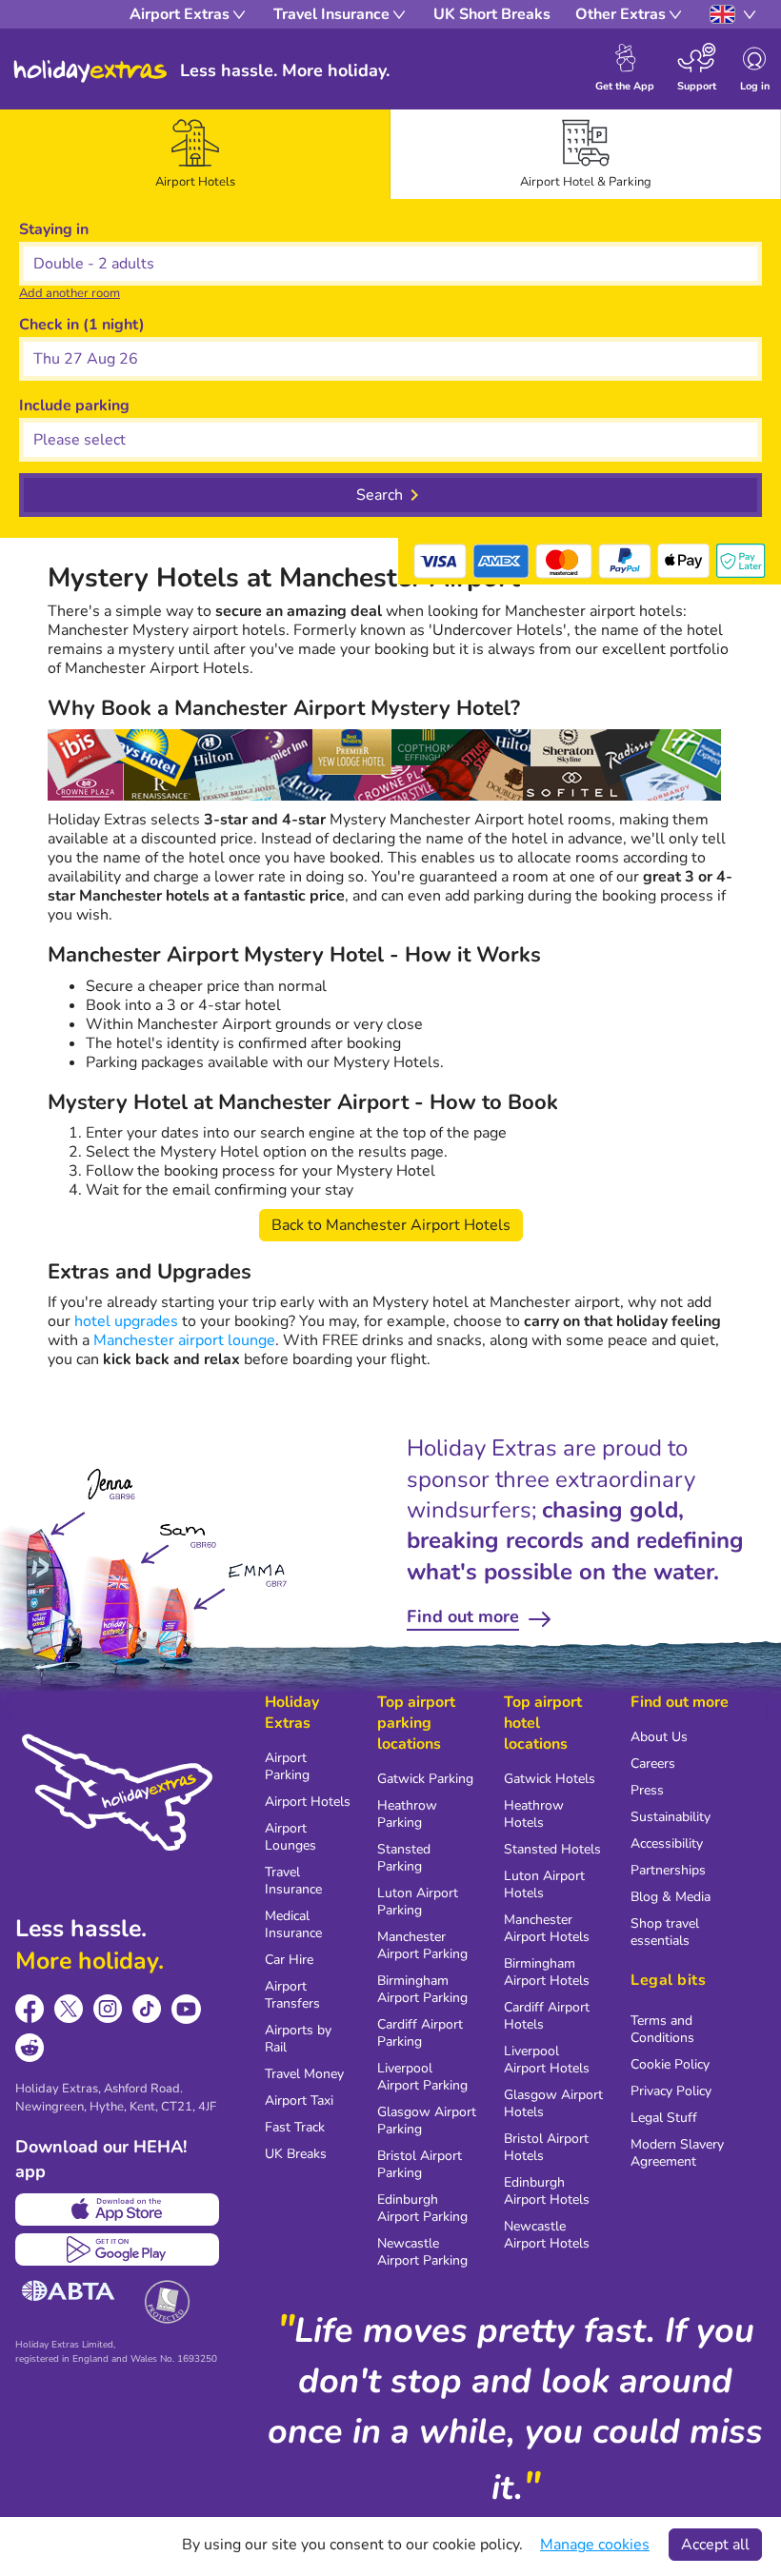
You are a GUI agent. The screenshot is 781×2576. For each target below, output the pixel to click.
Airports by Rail (298, 2039)
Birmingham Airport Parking (422, 1989)
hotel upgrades (126, 1321)
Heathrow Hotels (534, 1814)
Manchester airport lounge (184, 1340)
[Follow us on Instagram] (108, 2009)
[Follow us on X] (69, 2009)
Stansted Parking (404, 1858)
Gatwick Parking (425, 1779)
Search (380, 495)
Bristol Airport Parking (420, 2164)
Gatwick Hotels (550, 1779)
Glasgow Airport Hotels (553, 2103)
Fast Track (295, 2127)
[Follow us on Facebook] (30, 2009)
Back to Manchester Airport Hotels (391, 1225)
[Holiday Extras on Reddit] (30, 2048)
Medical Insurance (293, 1924)
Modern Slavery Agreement (677, 2153)
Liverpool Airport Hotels (547, 2060)
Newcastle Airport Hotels (547, 2235)
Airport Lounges (290, 1837)
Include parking (74, 406)
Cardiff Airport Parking (420, 2033)
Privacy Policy (671, 2091)
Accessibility (667, 1843)
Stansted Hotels (552, 1849)
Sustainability (671, 1817)
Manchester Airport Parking (422, 1945)
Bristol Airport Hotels (546, 2147)
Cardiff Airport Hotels (547, 2016)
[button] (390, 359)
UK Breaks (296, 2154)
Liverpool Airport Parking (422, 2077)
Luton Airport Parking (418, 1902)
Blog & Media (671, 1897)
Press (647, 1790)
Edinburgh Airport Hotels (547, 2191)
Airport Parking (287, 1766)
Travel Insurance (293, 1881)
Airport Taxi (299, 2100)
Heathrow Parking (407, 1814)
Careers (653, 1764)
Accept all (715, 2545)
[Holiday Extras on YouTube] (186, 2009)
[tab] (195, 154)
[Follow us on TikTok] (147, 2009)
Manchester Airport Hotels (547, 1928)
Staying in (54, 229)
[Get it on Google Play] (117, 2249)
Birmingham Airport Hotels (547, 1972)
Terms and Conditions (662, 2029)
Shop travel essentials (665, 1932)
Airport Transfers (292, 1995)
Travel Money (304, 2074)
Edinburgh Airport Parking (422, 2208)
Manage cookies (595, 2545)
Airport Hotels (308, 1802)
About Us (659, 1737)
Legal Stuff (664, 2118)
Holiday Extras (90, 71)
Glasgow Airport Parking (427, 2120)
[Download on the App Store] (117, 2209)
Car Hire (289, 1960)
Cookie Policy (670, 2064)
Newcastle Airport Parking (422, 2252)
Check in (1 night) (82, 325)
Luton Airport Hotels (544, 1884)
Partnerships (668, 1870)
